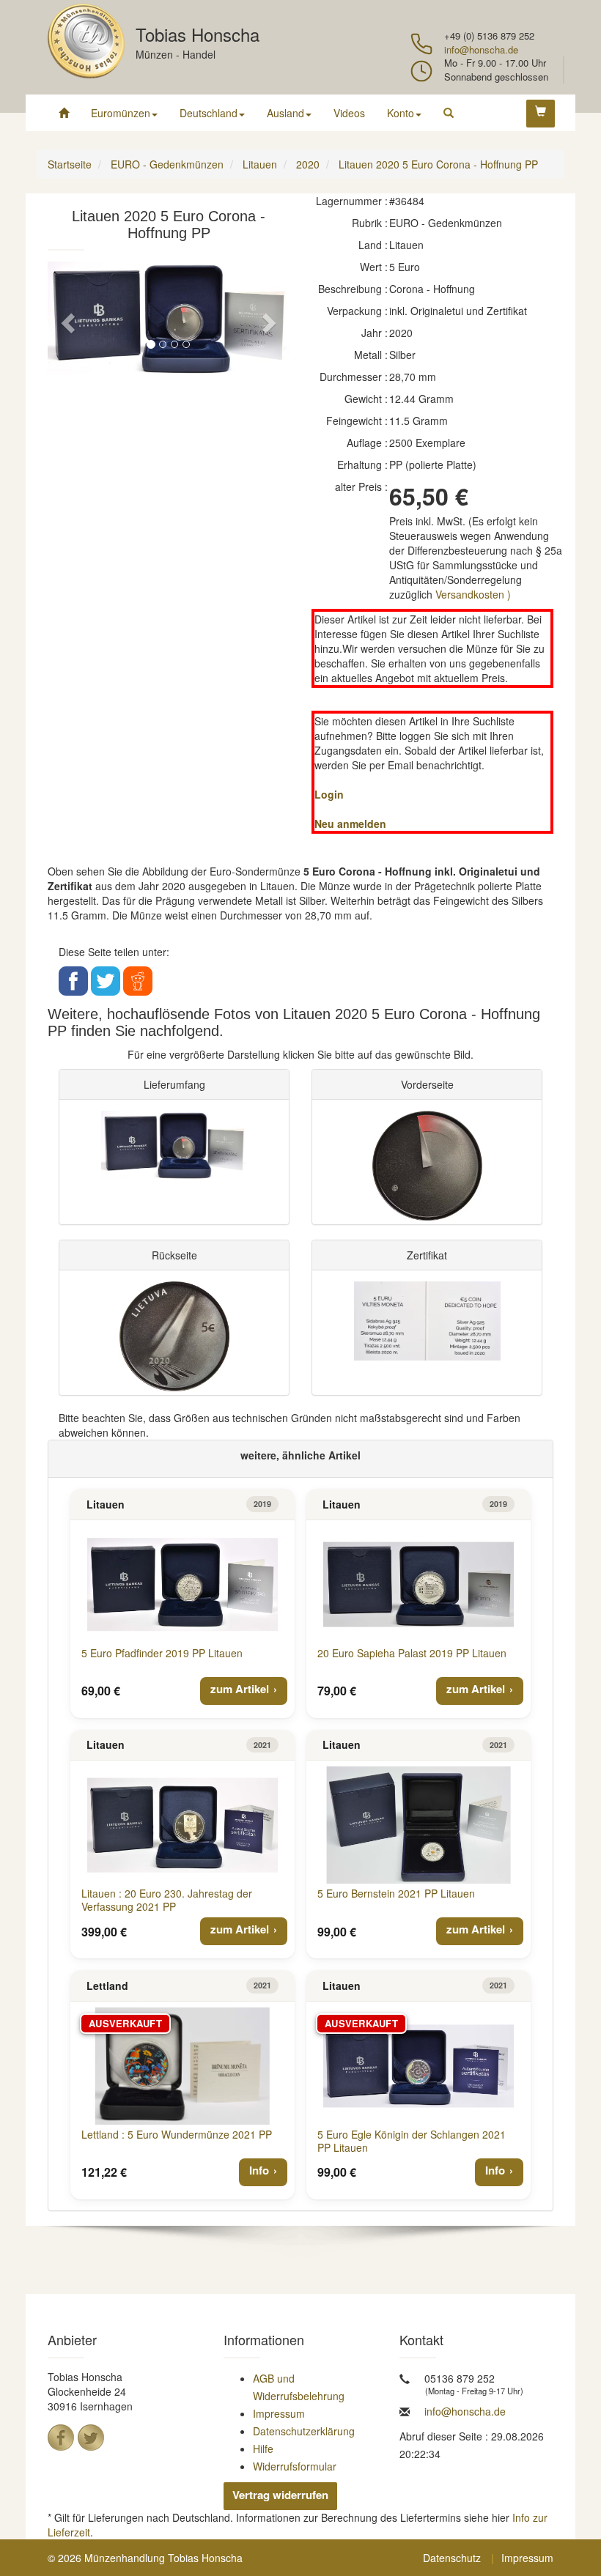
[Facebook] (61, 2438)
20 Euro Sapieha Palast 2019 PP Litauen (412, 1653)
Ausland (285, 113)
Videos (349, 113)
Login (329, 794)
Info (259, 2170)
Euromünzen (121, 113)
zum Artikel (240, 1689)
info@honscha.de (481, 49)
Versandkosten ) (473, 594)
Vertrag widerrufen (280, 2495)
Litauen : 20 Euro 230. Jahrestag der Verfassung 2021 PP (167, 1900)
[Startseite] (64, 113)
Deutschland (209, 113)
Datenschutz (452, 2558)
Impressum (279, 2413)
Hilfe (263, 2449)
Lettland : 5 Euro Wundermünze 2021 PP (177, 2134)
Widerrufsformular (295, 2466)
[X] (91, 2438)
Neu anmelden (350, 823)
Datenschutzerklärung (304, 2431)
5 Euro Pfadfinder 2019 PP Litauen (162, 1653)
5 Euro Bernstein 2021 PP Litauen (396, 1893)
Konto (401, 113)
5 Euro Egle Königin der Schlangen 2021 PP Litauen (412, 2141)
